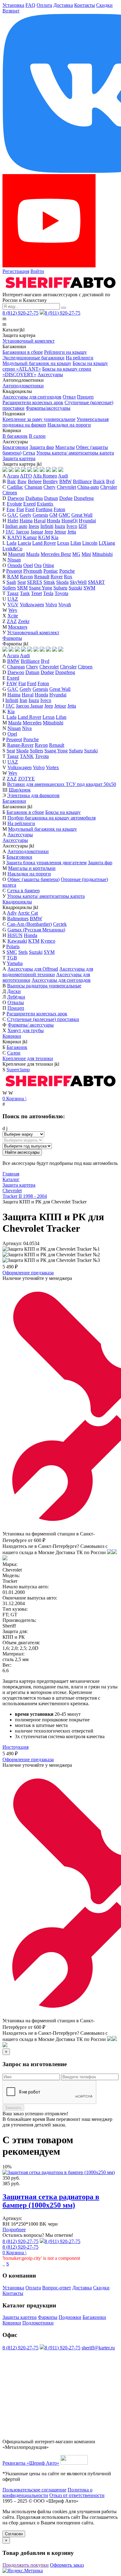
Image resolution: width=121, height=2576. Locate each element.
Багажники (14, 801)
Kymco (48, 941)
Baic (12, 481)
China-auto (88, 487)
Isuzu (60, 526)
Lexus (63, 543)
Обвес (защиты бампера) (34, 879)
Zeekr (24, 621)
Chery (49, 487)
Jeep (49, 532)
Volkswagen (32, 605)
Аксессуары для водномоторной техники (48, 972)
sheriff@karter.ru (98, 2348)
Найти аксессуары (22, 1152)
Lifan (76, 543)
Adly (12, 913)
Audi (63, 476)
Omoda (15, 565)
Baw (22, 481)
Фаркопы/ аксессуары (31, 1025)
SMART (96, 582)
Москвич (18, 627)
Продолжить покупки (26, 2565)
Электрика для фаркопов (33, 795)
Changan (33, 487)
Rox (68, 577)
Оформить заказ (67, 2565)
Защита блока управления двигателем (46, 863)
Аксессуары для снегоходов (32, 397)
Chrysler (109, 487)
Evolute (14, 504)
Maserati (16, 554)
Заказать (13, 2108)
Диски (14, 991)
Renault (42, 577)
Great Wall (82, 515)
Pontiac (51, 571)
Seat (22, 582)
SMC (12, 952)
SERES (35, 582)
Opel (28, 565)
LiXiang (107, 543)
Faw (11, 509)
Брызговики (15, 447)
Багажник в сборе (25, 812)
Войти (37, 271)
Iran (23, 700)
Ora (38, 565)
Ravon (26, 577)
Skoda (62, 582)
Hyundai (87, 521)
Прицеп (85, 397)
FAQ (30, 5)
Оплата (44, 5)
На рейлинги (80, 358)
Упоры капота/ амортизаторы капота (75, 453)
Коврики (12, 1036)
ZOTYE (26, 779)
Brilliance (82, 481)
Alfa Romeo (45, 476)
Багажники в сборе (23, 352)
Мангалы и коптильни (32, 868)
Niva (27, 728)
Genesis (40, 515)
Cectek (60, 924)
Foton (59, 509)
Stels (23, 952)
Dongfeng (84, 498)
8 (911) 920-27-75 (63, 313)
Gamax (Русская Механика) (36, 930)
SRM (22, 588)
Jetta (72, 532)
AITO (26, 476)
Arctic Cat (28, 913)
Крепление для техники (28, 1058)
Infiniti (47, 526)
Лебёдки (16, 997)
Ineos (34, 526)
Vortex (52, 767)
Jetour (60, 532)
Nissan (14, 560)
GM (53, 515)
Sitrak (49, 582)
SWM (89, 588)
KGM (44, 537)
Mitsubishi (102, 554)
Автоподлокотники (23, 386)
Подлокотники (38, 2323)
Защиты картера (20, 2317)
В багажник (15, 436)
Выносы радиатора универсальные (44, 986)
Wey (13, 610)
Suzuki (75, 588)
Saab (11, 582)
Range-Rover (20, 745)
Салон (14, 1053)
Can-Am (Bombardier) (29, 924)
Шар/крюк (20, 790)
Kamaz (30, 537)
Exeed (29, 504)
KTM (34, 941)
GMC (64, 515)
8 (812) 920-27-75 (20, 313)
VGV (13, 605)
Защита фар (42, 447)
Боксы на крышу (63, 812)
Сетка (29, 453)
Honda (54, 521)
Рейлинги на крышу (65, 352)
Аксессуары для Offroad (33, 969)
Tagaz (13, 593)
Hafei (13, 521)
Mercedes (32, 723)
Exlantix (45, 504)
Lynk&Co (12, 549)
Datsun (51, 498)
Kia (55, 537)
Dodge (66, 498)
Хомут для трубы (26, 1030)
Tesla (48, 593)
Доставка (63, 5)
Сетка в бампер (23, 891)
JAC (10, 532)
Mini (86, 554)
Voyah (65, 605)
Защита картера (19, 458)
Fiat (20, 509)
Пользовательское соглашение (34, 2490)
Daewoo (16, 498)
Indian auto (16, 526)
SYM (49, 952)
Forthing (44, 509)
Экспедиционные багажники (34, 358)
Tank (25, 593)
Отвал (69, 397)
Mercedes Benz (56, 554)
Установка (13, 5)
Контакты (85, 5)
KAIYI (15, 537)
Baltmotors (18, 919)
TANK (27, 756)
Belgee (35, 481)
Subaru (60, 588)
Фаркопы (12, 638)
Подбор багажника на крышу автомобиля (52, 818)
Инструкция (16, 1747)
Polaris (13, 946)
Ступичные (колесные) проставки (43, 1019)
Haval (40, 521)
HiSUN (15, 935)
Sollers (9, 588)
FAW (12, 683)
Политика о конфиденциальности (47, 2493)
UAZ (13, 599)
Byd (110, 481)
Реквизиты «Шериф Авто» (31, 2463)
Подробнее (14, 2230)
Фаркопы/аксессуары (48, 408)
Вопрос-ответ (57, 2288)
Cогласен (14, 2534)
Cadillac (15, 487)
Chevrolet (66, 487)
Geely (25, 515)
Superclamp (18, 1070)
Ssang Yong (40, 588)
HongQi (69, 521)
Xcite (13, 616)
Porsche (67, 571)
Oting (48, 565)
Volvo (51, 605)
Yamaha (15, 963)
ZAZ (12, 621)
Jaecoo (22, 532)
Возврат (11, 11)
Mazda (33, 554)
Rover (57, 577)
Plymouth (33, 571)
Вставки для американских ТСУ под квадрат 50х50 (62, 784)
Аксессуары (50, 374)
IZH (83, 526)
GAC (13, 515)
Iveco (72, 526)
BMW (65, 481)
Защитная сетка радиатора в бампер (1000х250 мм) (51, 2201)
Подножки (70, 2317)
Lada (11, 543)
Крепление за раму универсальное (39, 419)
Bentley (50, 481)
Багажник (17, 1047)
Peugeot (14, 571)
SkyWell (78, 582)
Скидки (104, 5)
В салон (37, 436)
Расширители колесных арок (33, 402)
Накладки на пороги (69, 425)
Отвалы (16, 1002)
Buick (99, 481)
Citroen (10, 493)
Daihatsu (34, 498)
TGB (12, 958)
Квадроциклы (17, 902)
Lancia (24, 543)
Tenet (36, 593)
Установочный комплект (29, 341)
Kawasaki (17, 941)
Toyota (61, 593)
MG (76, 554)
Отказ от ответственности (77, 2495)
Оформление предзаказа (28, 1273)
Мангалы (65, 447)
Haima (26, 521)
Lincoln (90, 543)
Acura (13, 476)
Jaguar (37, 532)
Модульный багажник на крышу (37, 363)
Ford (30, 509)
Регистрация (16, 271)
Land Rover (44, 543)
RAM (13, 577)
